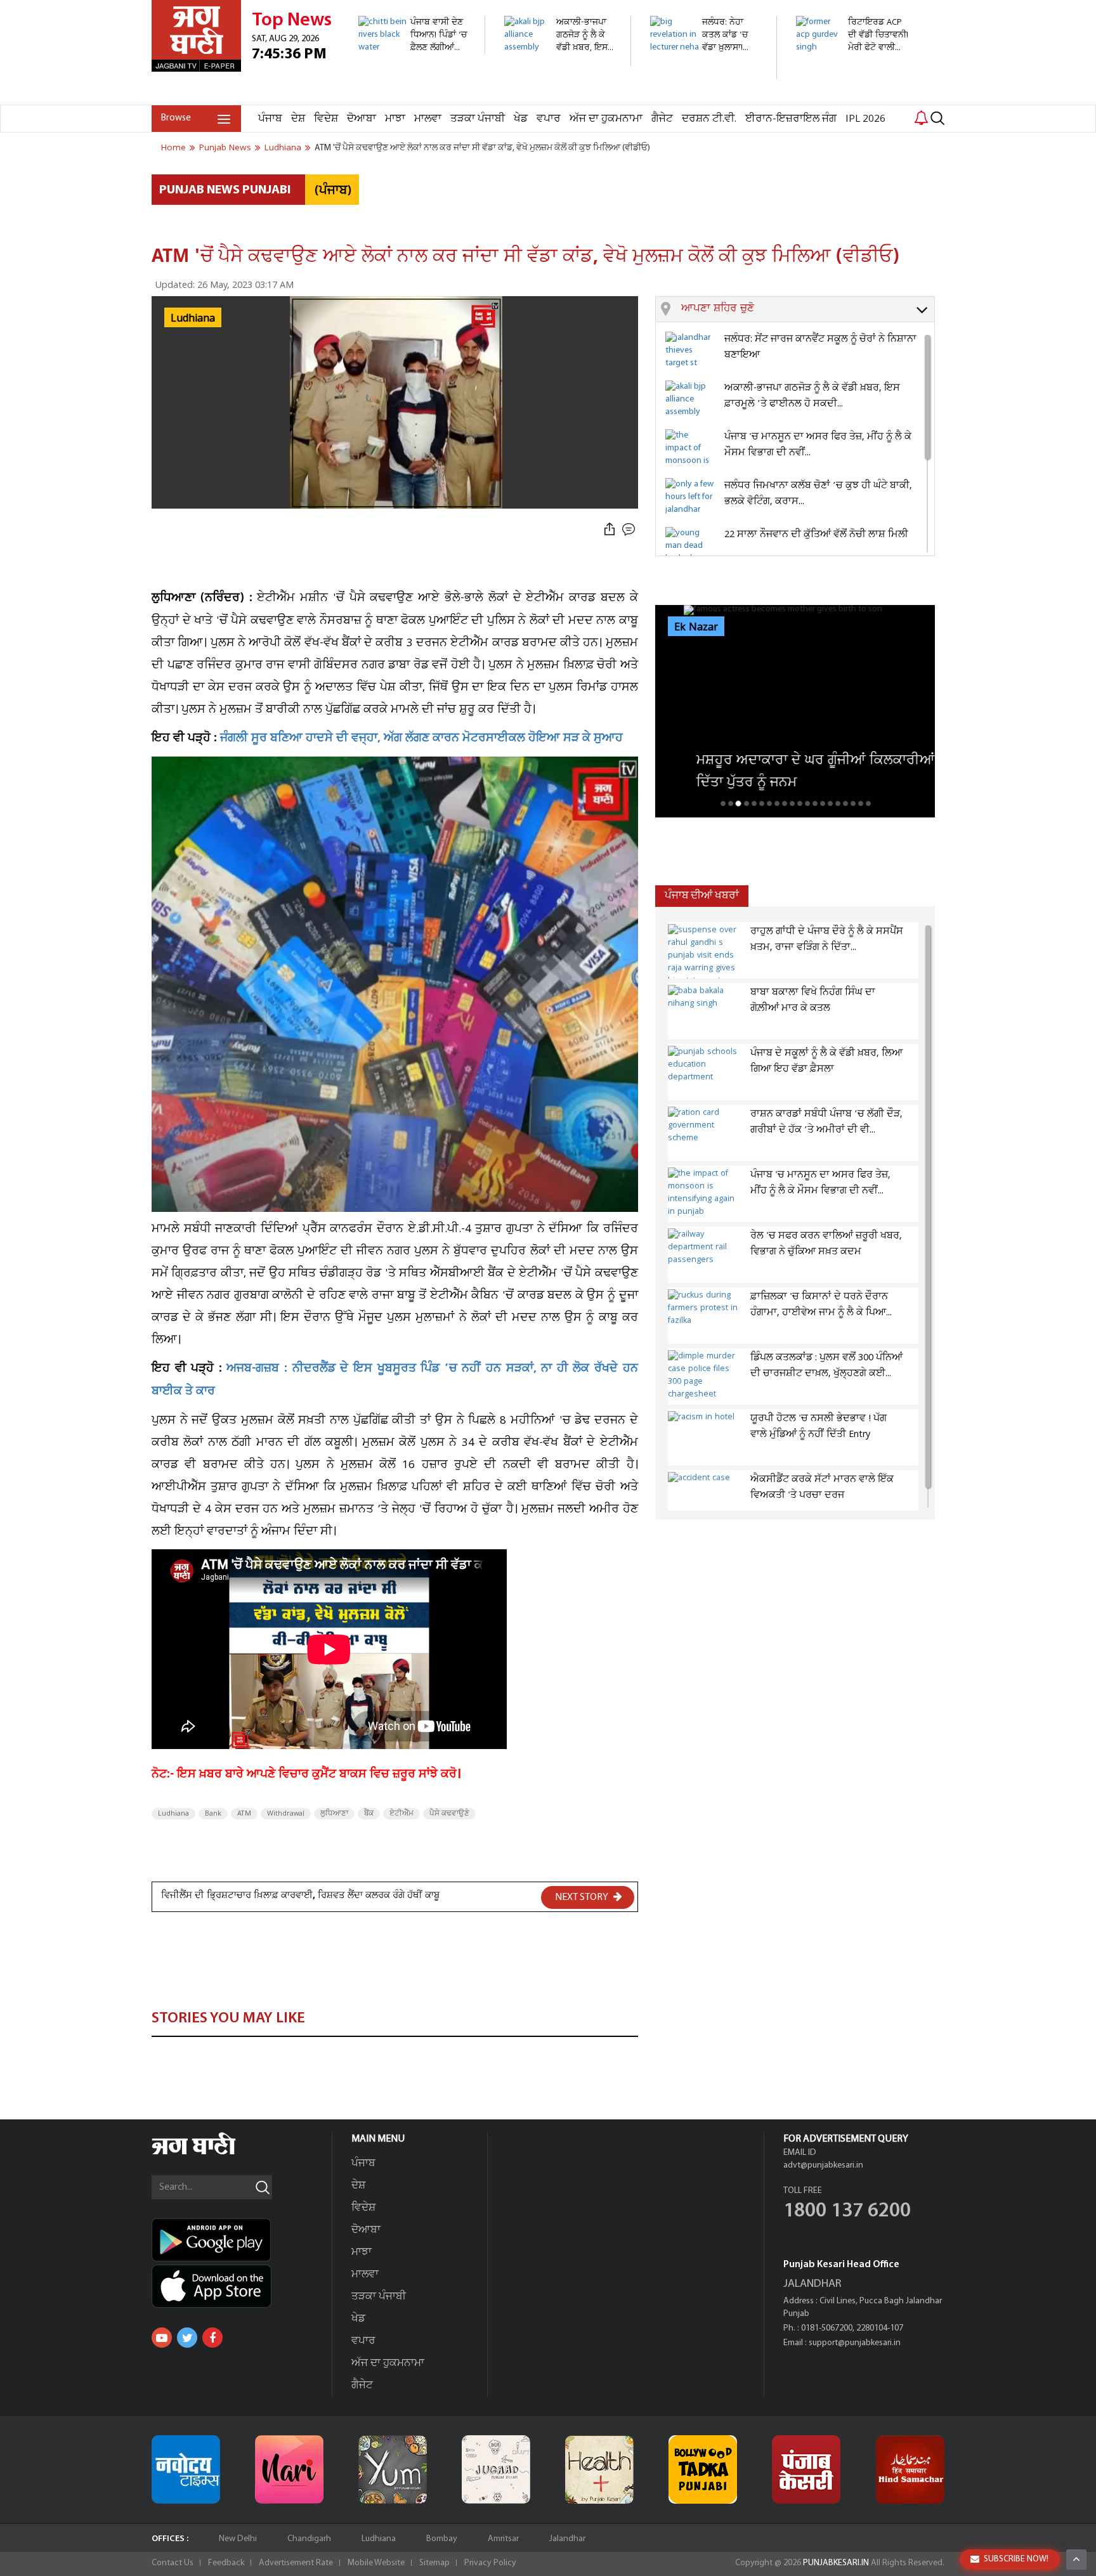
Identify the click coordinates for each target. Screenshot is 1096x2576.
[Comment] (630, 530)
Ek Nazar (696, 627)
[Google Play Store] (242, 2240)
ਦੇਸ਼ (298, 119)
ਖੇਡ (521, 119)
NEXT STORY (583, 1897)
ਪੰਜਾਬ (270, 119)
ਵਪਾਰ (549, 119)
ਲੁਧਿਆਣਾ (334, 1814)
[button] (808, 309)
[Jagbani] (211, 2153)
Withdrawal (286, 1814)
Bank (213, 1814)
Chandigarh (309, 2539)
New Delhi (238, 2539)
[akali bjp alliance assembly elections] (560, 60)
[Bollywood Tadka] (703, 2469)
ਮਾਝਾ (395, 119)
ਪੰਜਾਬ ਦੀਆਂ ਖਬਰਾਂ (702, 896)
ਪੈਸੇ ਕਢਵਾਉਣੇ (449, 1814)
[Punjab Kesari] (806, 2469)
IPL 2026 (865, 119)
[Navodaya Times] (186, 2469)
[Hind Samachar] (910, 2469)
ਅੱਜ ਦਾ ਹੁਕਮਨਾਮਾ (606, 119)
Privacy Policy (490, 2563)
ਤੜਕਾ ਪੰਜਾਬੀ (478, 119)
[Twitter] (187, 2338)
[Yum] (393, 2469)
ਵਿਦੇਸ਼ (326, 119)
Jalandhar (567, 2539)
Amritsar (503, 2539)
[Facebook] (212, 2338)
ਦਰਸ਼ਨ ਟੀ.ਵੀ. (709, 119)
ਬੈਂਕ (369, 1814)
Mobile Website (376, 2563)
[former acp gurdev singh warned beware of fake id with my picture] (852, 98)
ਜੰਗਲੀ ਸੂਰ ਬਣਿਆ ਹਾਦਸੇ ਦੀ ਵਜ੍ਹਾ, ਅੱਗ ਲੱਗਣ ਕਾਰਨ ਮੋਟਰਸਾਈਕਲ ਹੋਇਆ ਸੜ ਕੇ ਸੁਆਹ (421, 739)
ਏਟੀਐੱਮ (401, 1814)
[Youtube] (162, 2338)
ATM (244, 1814)
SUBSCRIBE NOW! (1016, 2559)
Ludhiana (173, 1814)
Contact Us (173, 2563)
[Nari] (289, 2469)
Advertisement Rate (296, 2563)
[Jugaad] (496, 2469)
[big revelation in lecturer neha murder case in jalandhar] (706, 73)
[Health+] (599, 2469)
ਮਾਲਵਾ (428, 119)
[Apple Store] (242, 2286)
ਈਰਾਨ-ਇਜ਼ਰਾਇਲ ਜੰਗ (791, 119)
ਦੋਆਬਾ (362, 119)
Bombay (442, 2539)
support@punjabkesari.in (855, 2343)
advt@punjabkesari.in (823, 2165)
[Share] (610, 530)
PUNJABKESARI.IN (836, 2563)
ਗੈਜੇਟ (662, 119)
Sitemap (434, 2563)
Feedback (226, 2563)
